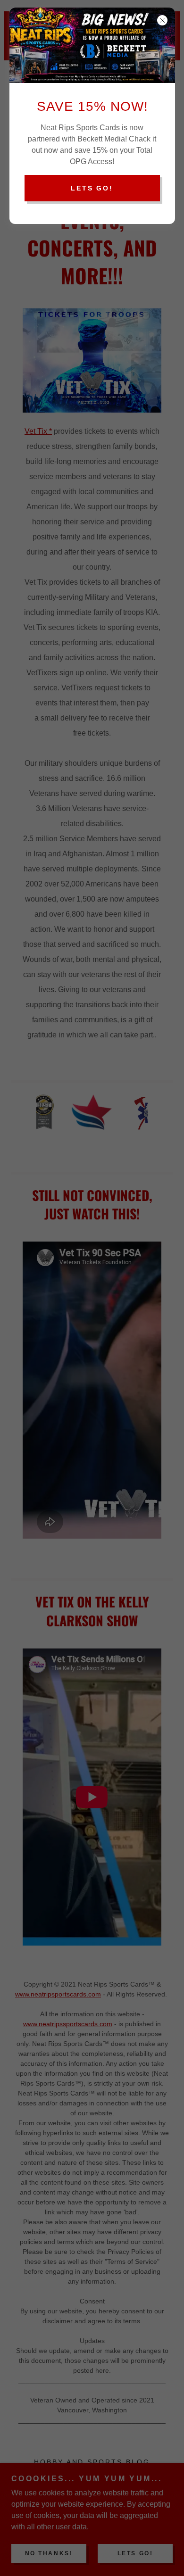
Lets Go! (92, 188)
